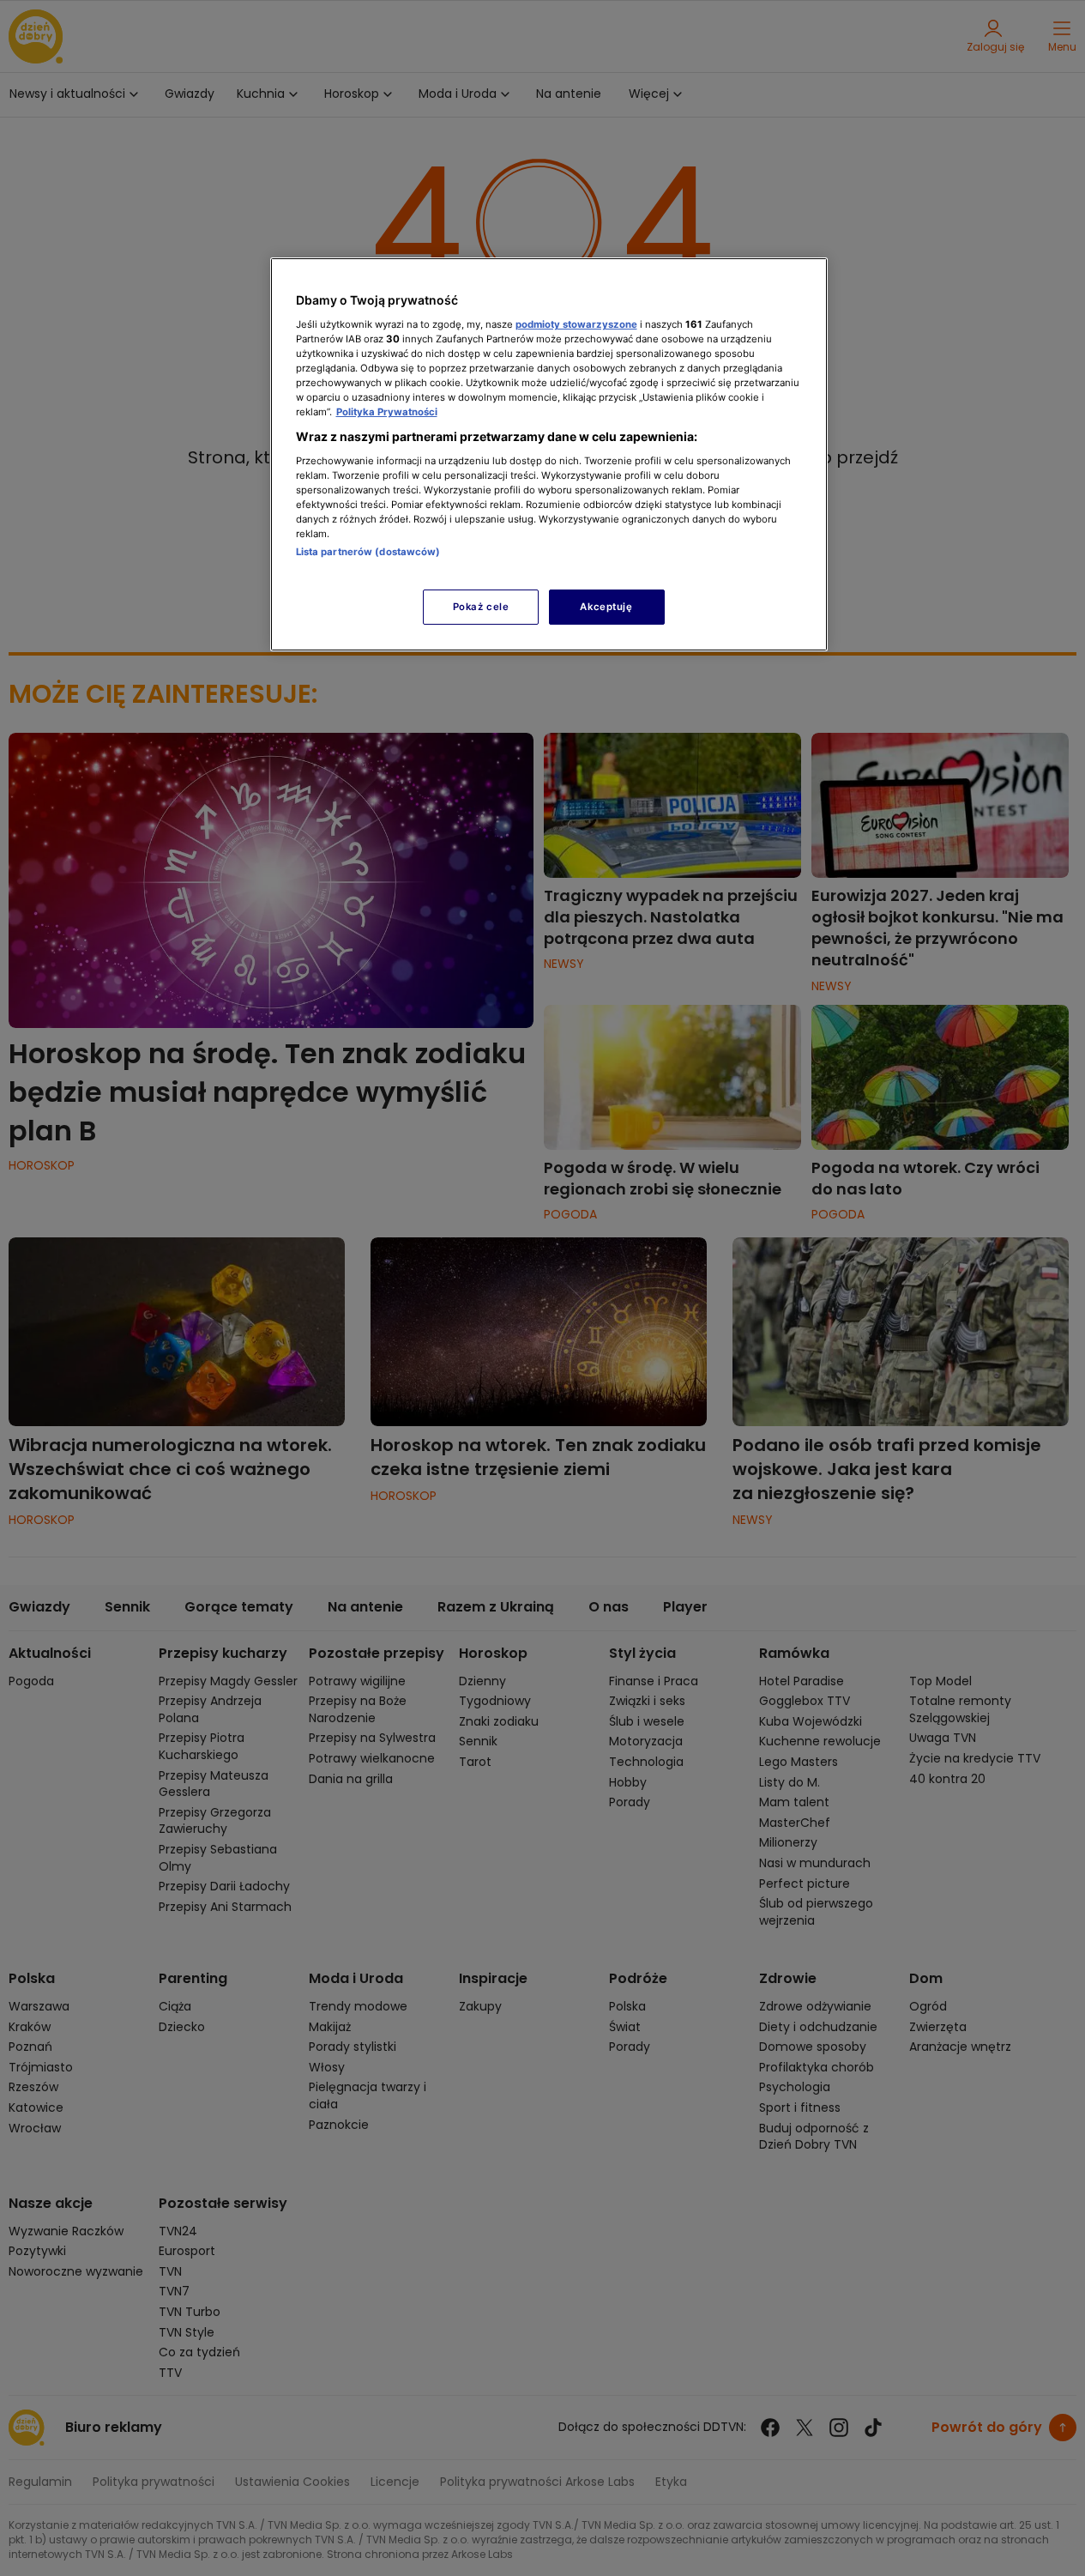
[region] (549, 454)
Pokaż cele (481, 607)
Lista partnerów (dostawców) (368, 552)
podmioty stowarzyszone (576, 324)
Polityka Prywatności (387, 412)
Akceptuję (606, 607)
